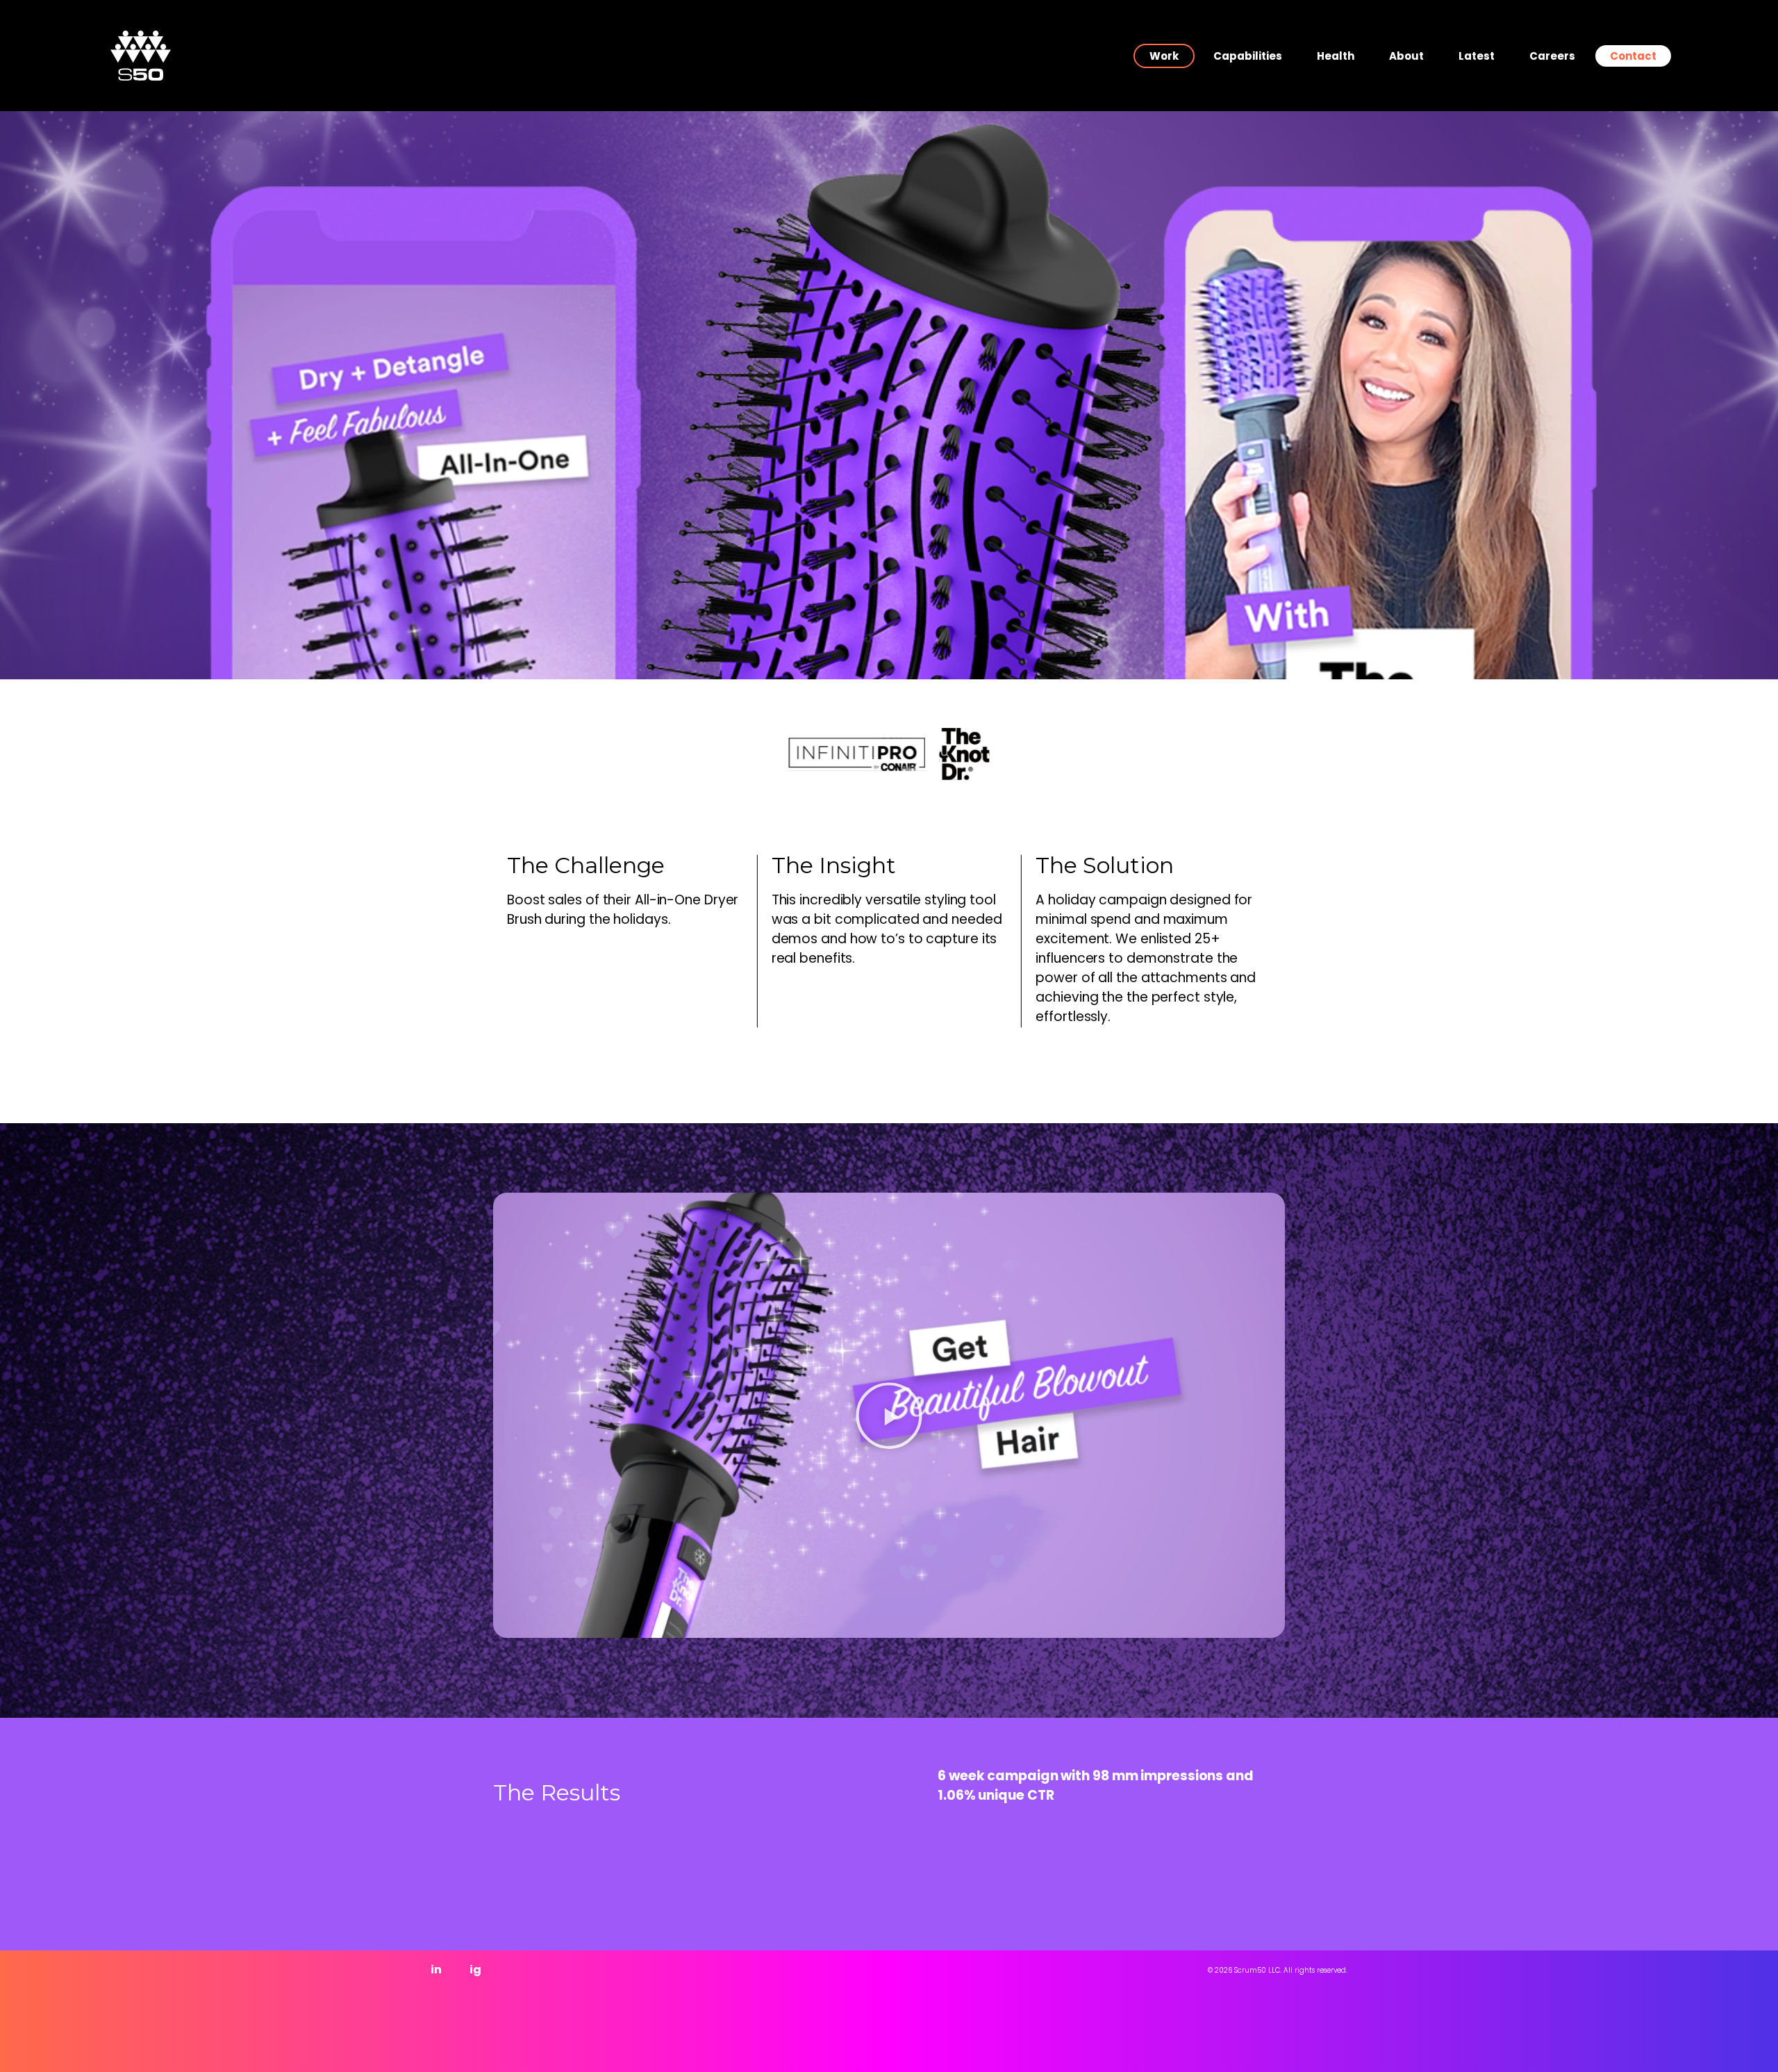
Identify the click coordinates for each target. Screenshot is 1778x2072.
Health (1336, 56)
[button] (889, 1416)
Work (1164, 56)
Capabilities (1248, 56)
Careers (1552, 56)
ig (475, 1970)
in (436, 1970)
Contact (1633, 56)
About (1406, 56)
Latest (1477, 56)
